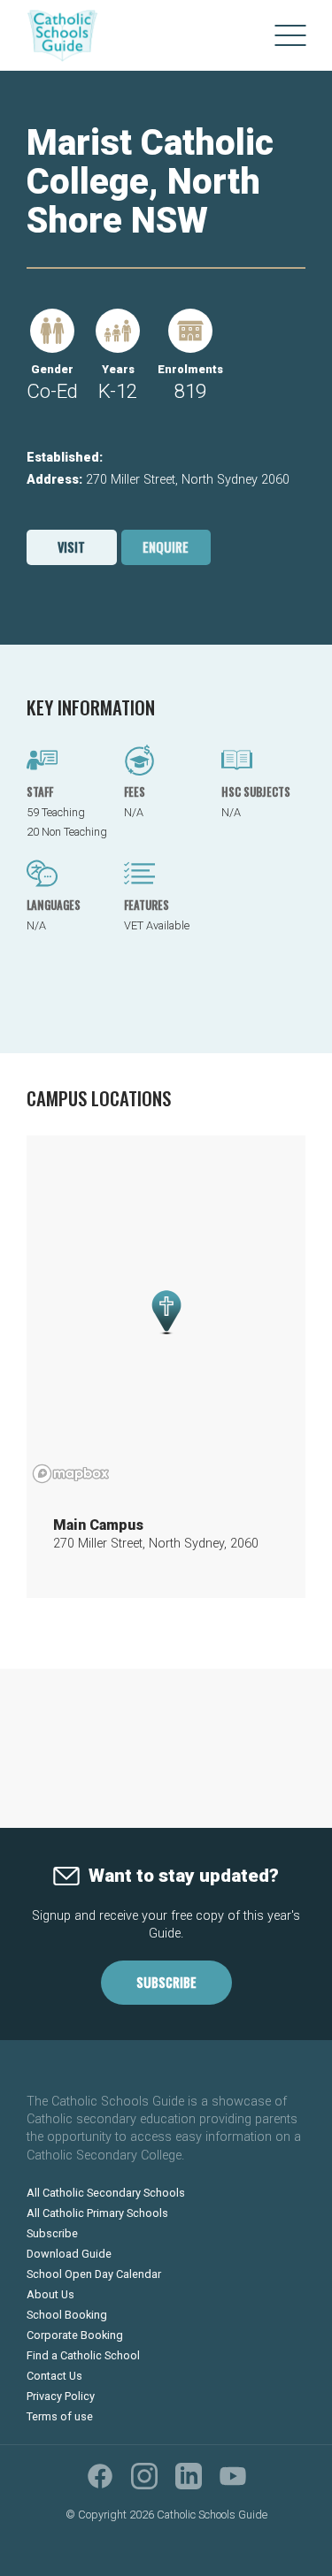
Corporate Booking (75, 2335)
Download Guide (69, 2254)
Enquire (166, 547)
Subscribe (166, 1982)
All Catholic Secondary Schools (106, 2193)
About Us (50, 2294)
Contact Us (54, 2376)
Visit (71, 547)
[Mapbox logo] (71, 1474)
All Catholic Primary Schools (97, 2213)
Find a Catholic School (83, 2355)
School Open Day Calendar (94, 2274)
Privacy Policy (61, 2396)
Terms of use (60, 2416)
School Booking (67, 2315)
